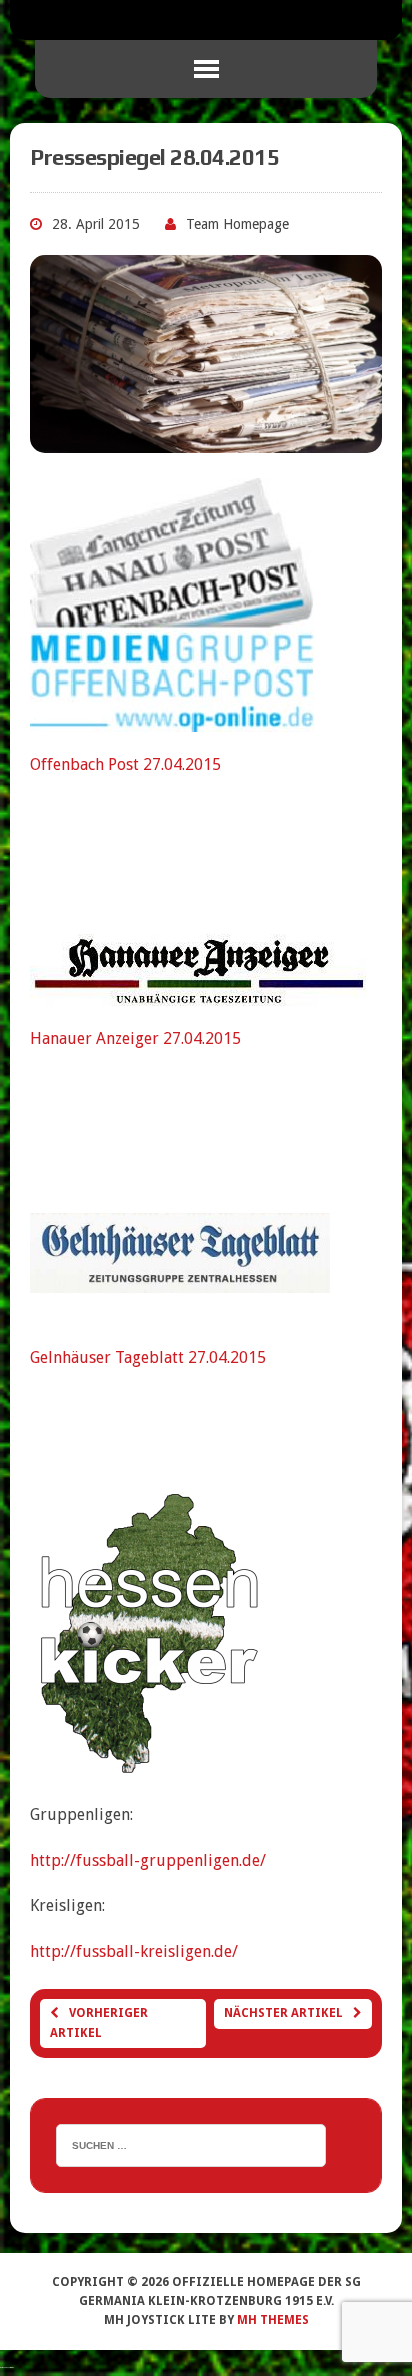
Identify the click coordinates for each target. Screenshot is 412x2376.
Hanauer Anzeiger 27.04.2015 (135, 1038)
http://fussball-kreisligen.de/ (134, 1951)
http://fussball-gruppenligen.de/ (148, 1860)
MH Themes (273, 2320)
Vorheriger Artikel (99, 2022)
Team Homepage (237, 224)
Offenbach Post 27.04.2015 (125, 764)
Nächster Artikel (283, 2013)
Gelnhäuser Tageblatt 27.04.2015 (148, 1357)
